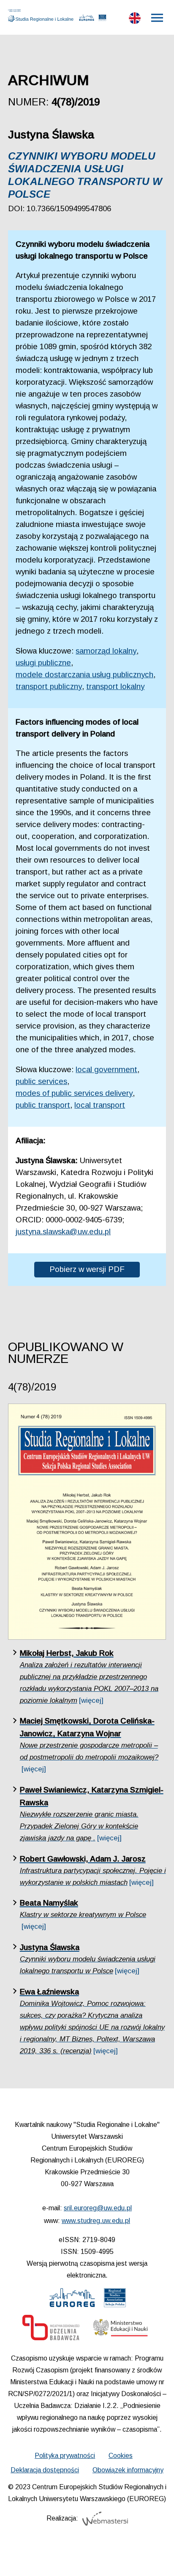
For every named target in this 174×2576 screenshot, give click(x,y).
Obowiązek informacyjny (128, 2470)
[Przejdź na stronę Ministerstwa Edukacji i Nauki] (120, 2330)
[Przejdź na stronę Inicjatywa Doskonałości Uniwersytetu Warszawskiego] (51, 2330)
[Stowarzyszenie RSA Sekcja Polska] (102, 19)
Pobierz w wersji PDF (87, 1269)
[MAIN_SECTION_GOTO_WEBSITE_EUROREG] (72, 2300)
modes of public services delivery (74, 1093)
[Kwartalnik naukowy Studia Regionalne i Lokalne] (43, 16)
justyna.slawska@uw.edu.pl (63, 1231)
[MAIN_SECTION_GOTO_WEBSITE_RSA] (115, 2300)
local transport (100, 1105)
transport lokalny (115, 686)
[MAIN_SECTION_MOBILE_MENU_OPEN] (158, 18)
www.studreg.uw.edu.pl (96, 2221)
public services (41, 1081)
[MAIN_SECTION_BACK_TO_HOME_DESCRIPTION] (155, 2559)
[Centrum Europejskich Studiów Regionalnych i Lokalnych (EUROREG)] (87, 19)
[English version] (135, 20)
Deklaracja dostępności (45, 2470)
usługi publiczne (43, 663)
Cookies (121, 2456)
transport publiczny (49, 686)
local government (106, 1069)
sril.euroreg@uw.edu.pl (98, 2208)
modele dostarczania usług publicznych (84, 674)
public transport (43, 1105)
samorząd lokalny (106, 651)
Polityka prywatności (65, 2456)
